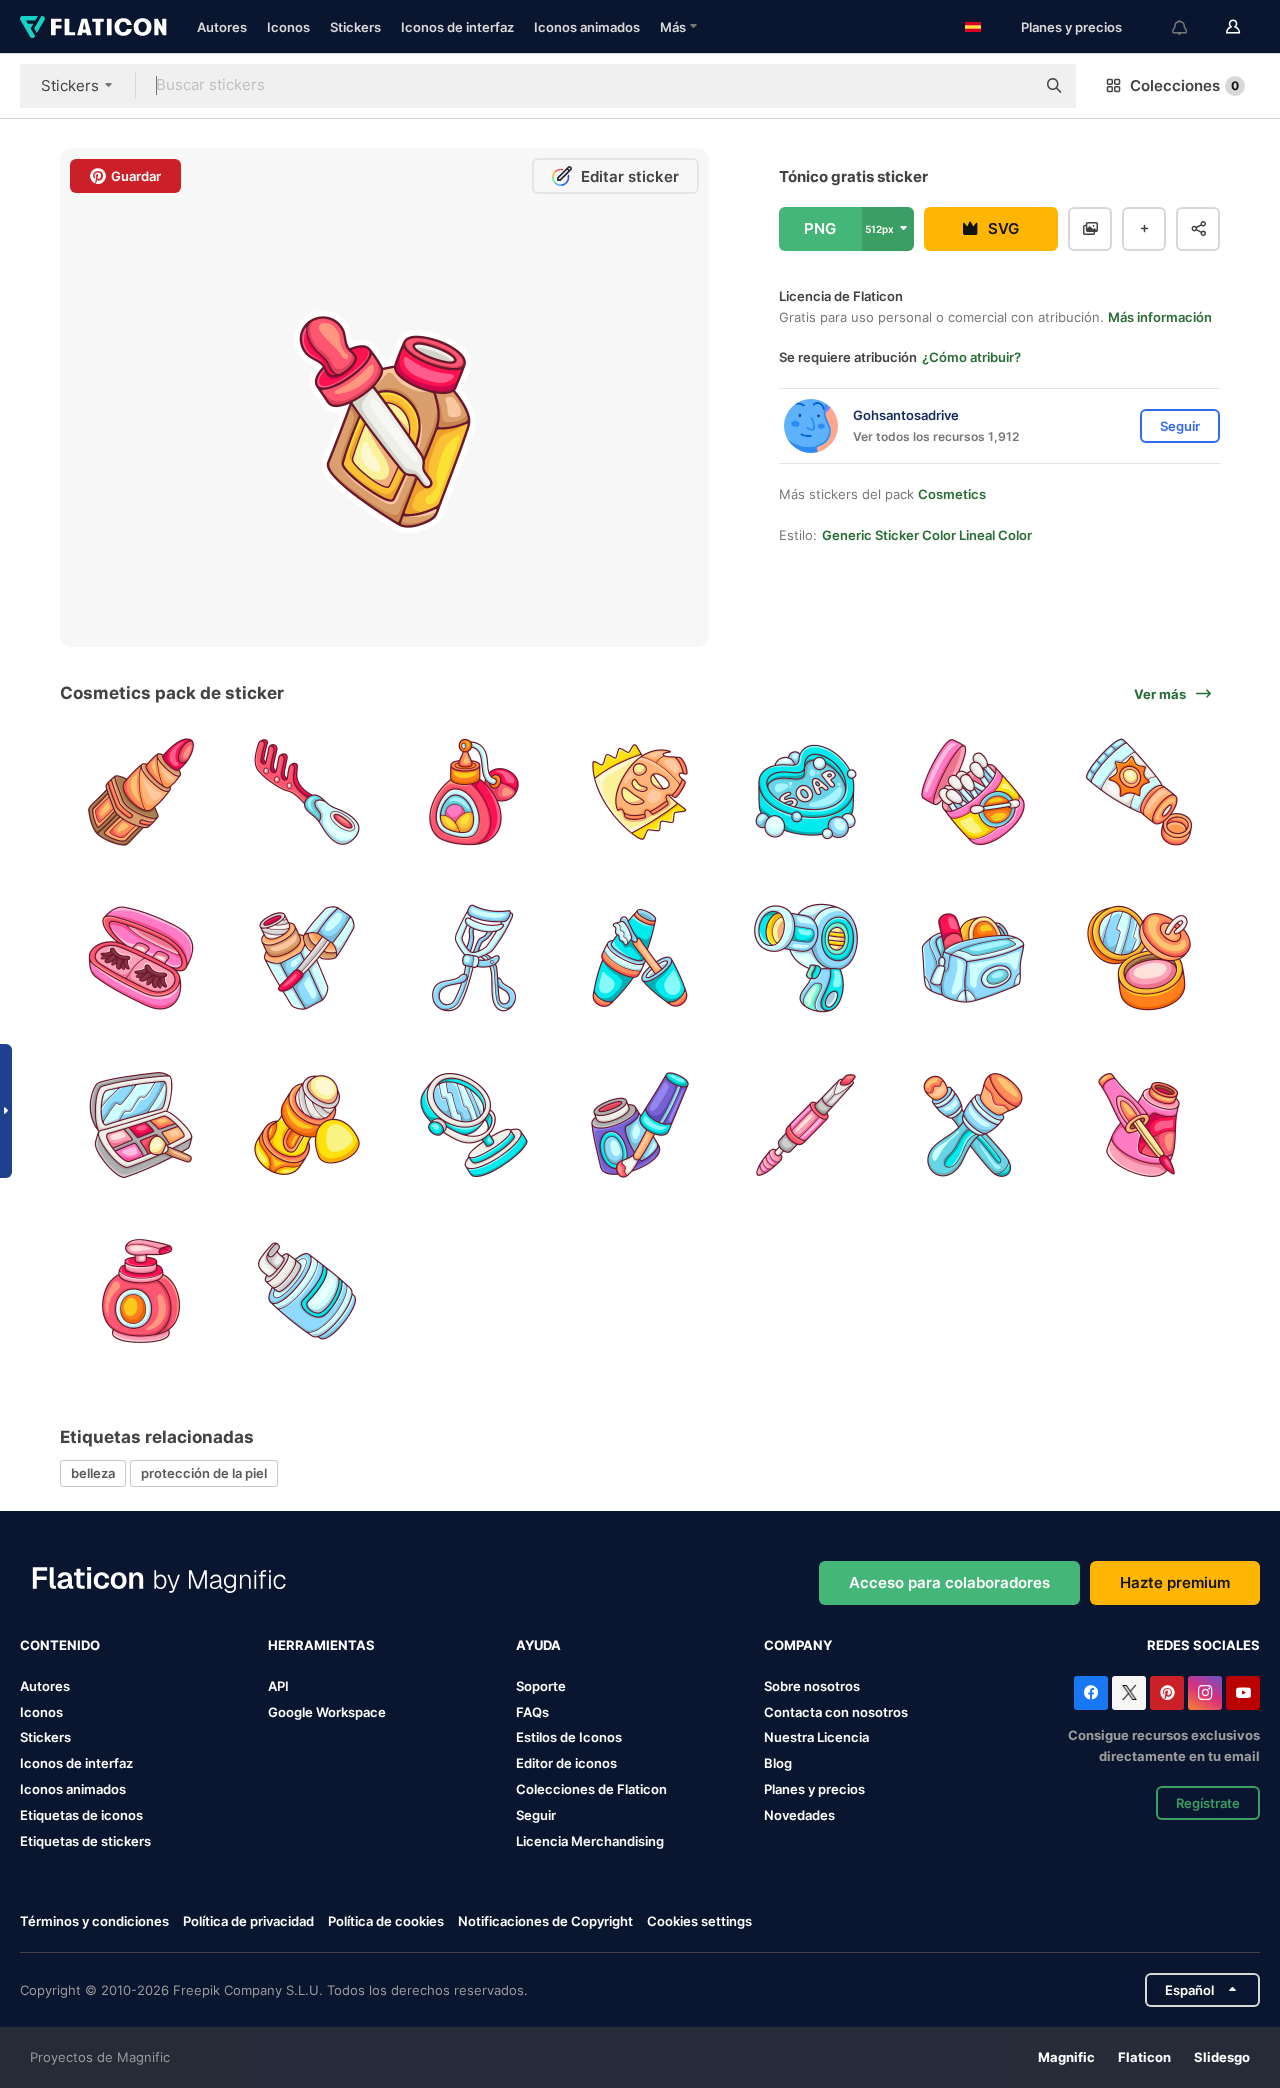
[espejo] (473, 1124)
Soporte (541, 1686)
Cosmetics (952, 494)
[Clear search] (1010, 86)
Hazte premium (1175, 1582)
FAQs (532, 1712)
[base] (140, 1124)
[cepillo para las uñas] (1139, 1124)
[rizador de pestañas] (473, 957)
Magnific (1066, 2057)
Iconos (288, 27)
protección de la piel (204, 1473)
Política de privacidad (248, 1921)
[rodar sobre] (306, 1124)
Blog (778, 1763)
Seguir (536, 1815)
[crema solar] (1139, 791)
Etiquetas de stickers (85, 1841)
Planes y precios (1071, 27)
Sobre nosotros (812, 1686)
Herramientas (321, 1645)
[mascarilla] (639, 791)
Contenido (60, 1645)
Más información (1160, 317)
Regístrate (1208, 1803)
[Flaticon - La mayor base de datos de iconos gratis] (93, 27)
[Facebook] (1091, 1693)
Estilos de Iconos (569, 1737)
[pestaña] (639, 957)
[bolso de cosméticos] (972, 957)
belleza (93, 1473)
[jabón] (806, 791)
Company (798, 1645)
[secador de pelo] (806, 957)
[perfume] (473, 791)
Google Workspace (327, 1712)
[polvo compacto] (1139, 957)
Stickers (355, 27)
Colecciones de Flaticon (591, 1789)
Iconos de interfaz (457, 27)
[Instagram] (1205, 1693)
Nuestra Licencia (816, 1737)
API (278, 1686)
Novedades (799, 1815)
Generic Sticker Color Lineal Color (927, 535)
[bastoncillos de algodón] (972, 791)
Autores (222, 27)
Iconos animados (587, 27)
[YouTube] (1243, 1693)
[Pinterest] (1167, 1693)
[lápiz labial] (140, 791)
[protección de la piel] (140, 1290)
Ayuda (538, 1645)
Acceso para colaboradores (949, 1582)
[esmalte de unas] (306, 957)
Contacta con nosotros (836, 1712)
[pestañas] (140, 957)
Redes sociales (1203, 1645)
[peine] (306, 791)
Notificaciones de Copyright (545, 1921)
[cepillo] (972, 1124)
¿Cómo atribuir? (971, 357)
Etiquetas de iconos (81, 1815)
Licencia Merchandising (590, 1841)
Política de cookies (386, 1921)
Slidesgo (1222, 2057)
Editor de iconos (566, 1763)
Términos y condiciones (94, 1921)
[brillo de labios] (639, 1124)
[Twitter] (1129, 1693)
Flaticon (1144, 2057)
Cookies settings (699, 1921)
